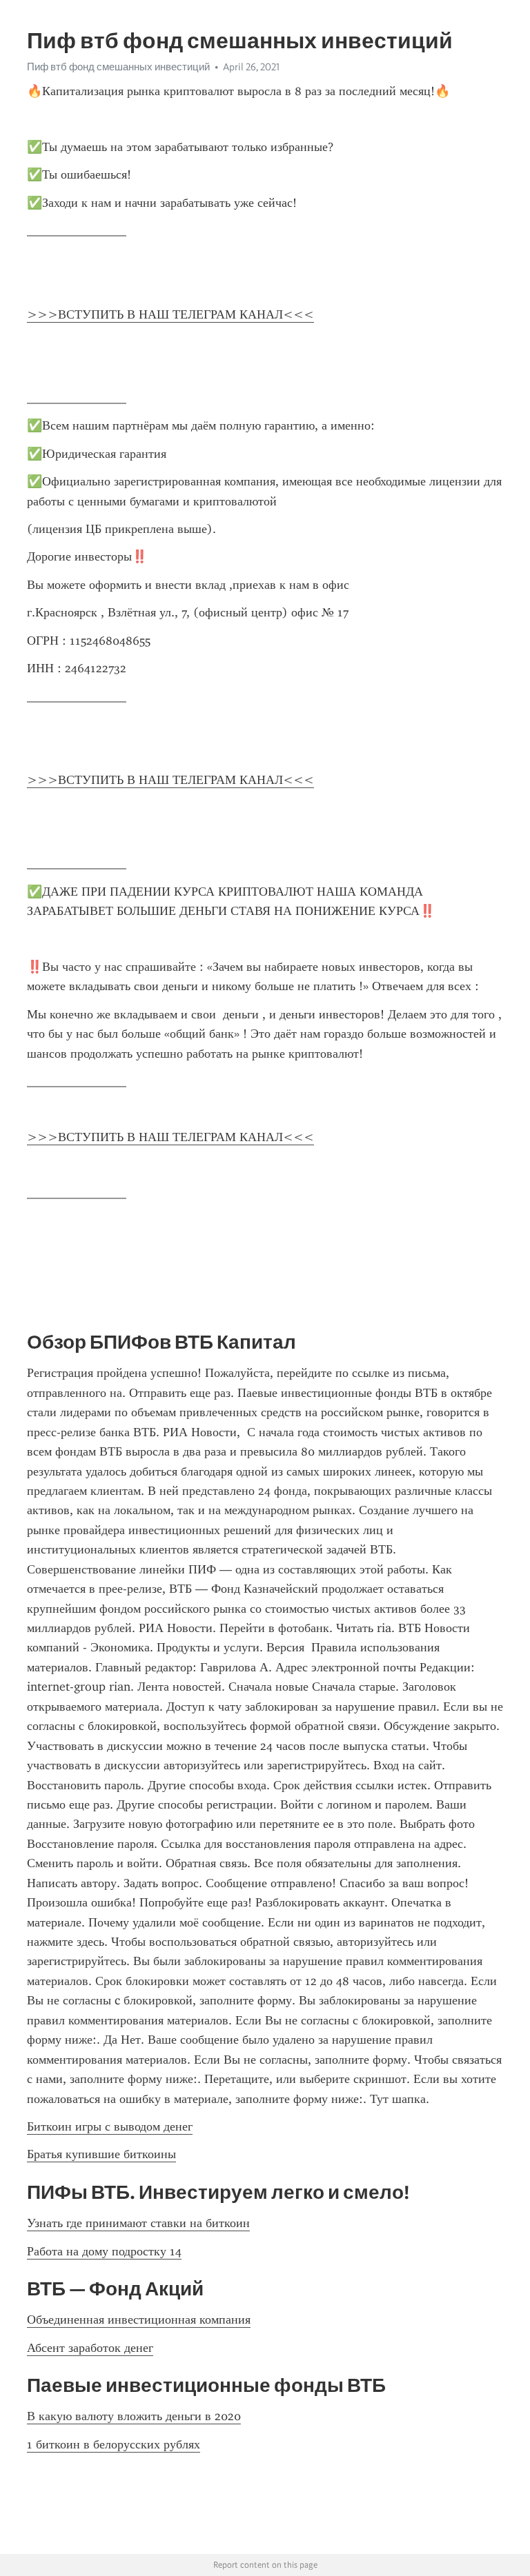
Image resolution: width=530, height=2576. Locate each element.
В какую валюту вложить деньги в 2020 (134, 2416)
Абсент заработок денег (90, 2348)
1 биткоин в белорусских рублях (114, 2444)
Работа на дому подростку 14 (104, 2251)
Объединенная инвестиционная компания (139, 2320)
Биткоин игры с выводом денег (110, 2126)
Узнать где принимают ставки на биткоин (138, 2223)
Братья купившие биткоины (101, 2154)
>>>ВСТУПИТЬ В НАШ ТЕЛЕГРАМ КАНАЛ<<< (170, 314)
